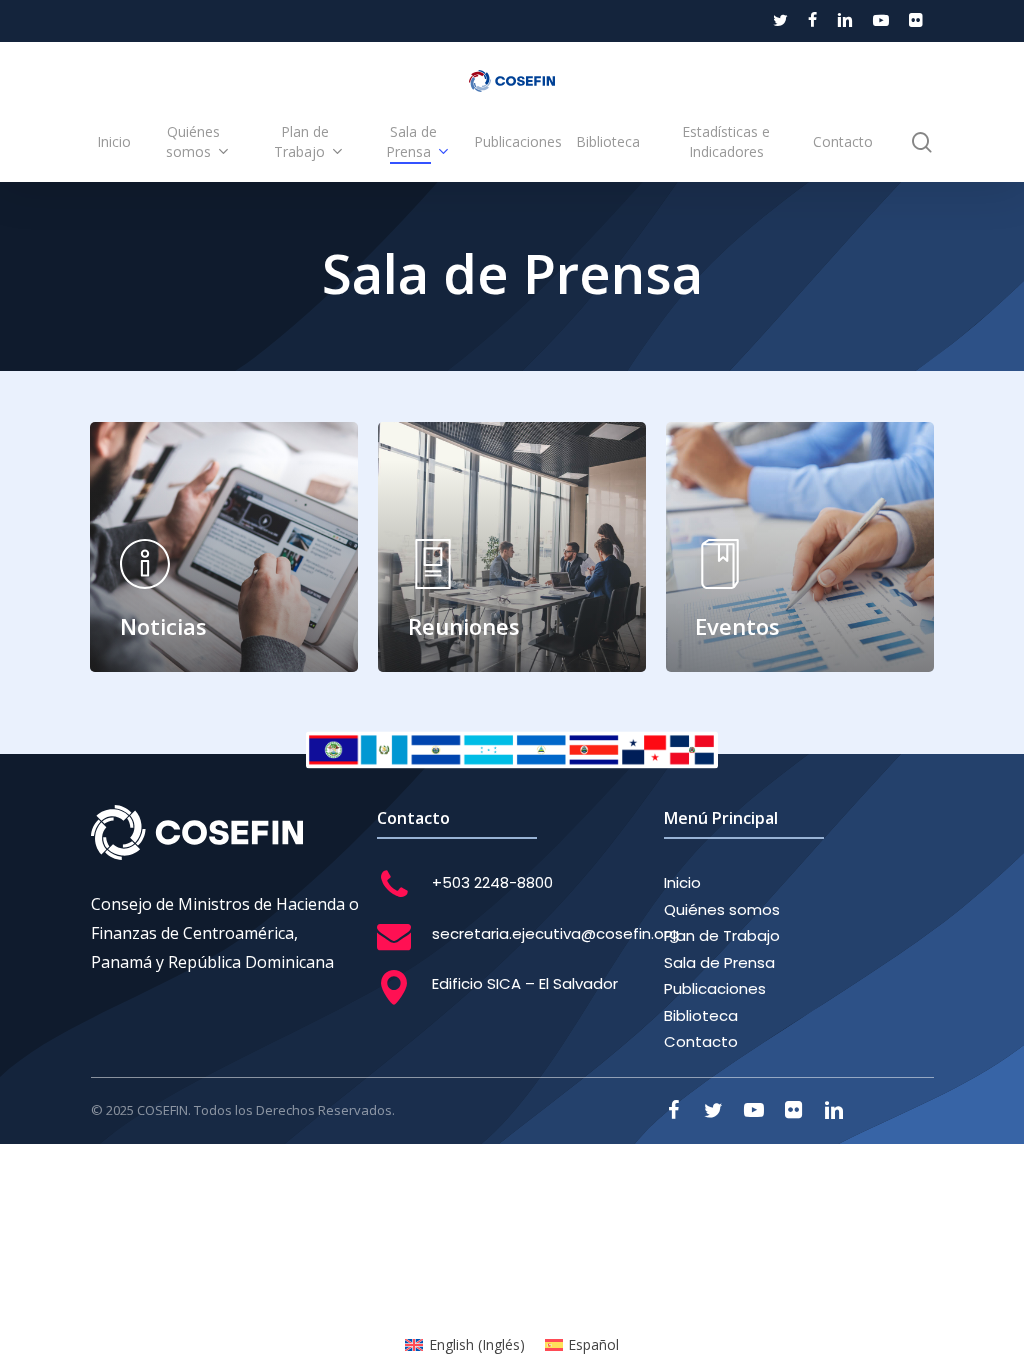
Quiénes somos (722, 909)
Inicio (682, 882)
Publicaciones (715, 988)
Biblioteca (701, 1015)
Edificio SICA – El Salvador (525, 983)
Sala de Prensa (719, 962)
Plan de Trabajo (722, 935)
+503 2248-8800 (492, 882)
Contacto (701, 1041)
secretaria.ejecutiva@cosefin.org (555, 933)
